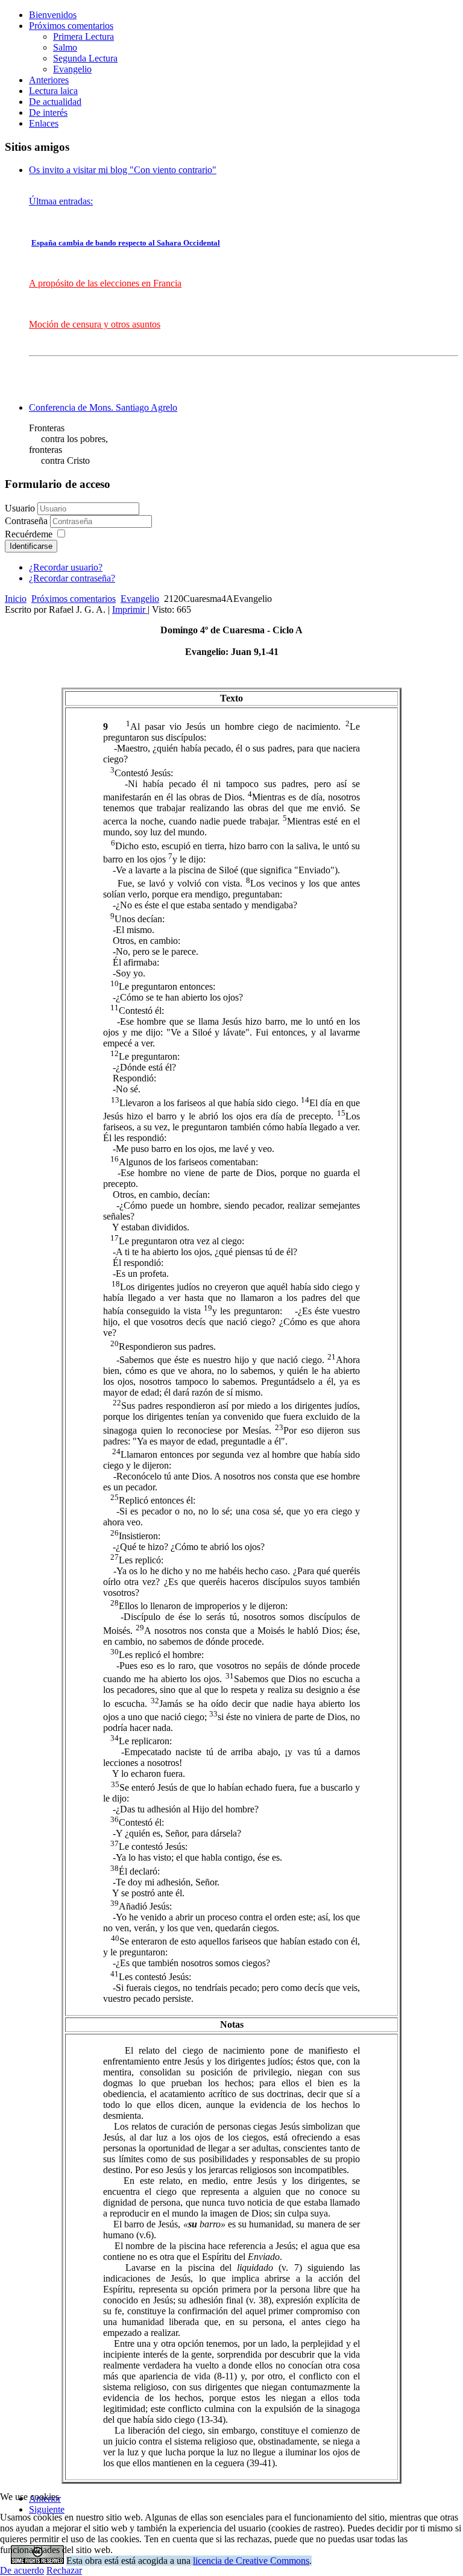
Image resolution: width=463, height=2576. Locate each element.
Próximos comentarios (71, 26)
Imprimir (130, 609)
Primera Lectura (83, 36)
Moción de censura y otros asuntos (95, 324)
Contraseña (27, 521)
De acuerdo (22, 2570)
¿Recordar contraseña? (72, 578)
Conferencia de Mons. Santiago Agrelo (103, 407)
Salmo (65, 47)
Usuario (20, 508)
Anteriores (49, 80)
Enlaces (44, 123)
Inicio (16, 599)
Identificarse (31, 546)
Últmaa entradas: (61, 201)
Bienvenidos (53, 15)
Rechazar (64, 2570)
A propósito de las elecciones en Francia (105, 283)
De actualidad (55, 102)
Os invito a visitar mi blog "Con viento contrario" (123, 170)
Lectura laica (53, 91)
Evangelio (72, 69)
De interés (48, 112)
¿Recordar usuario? (66, 567)
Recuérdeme (29, 534)
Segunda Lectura (85, 58)
